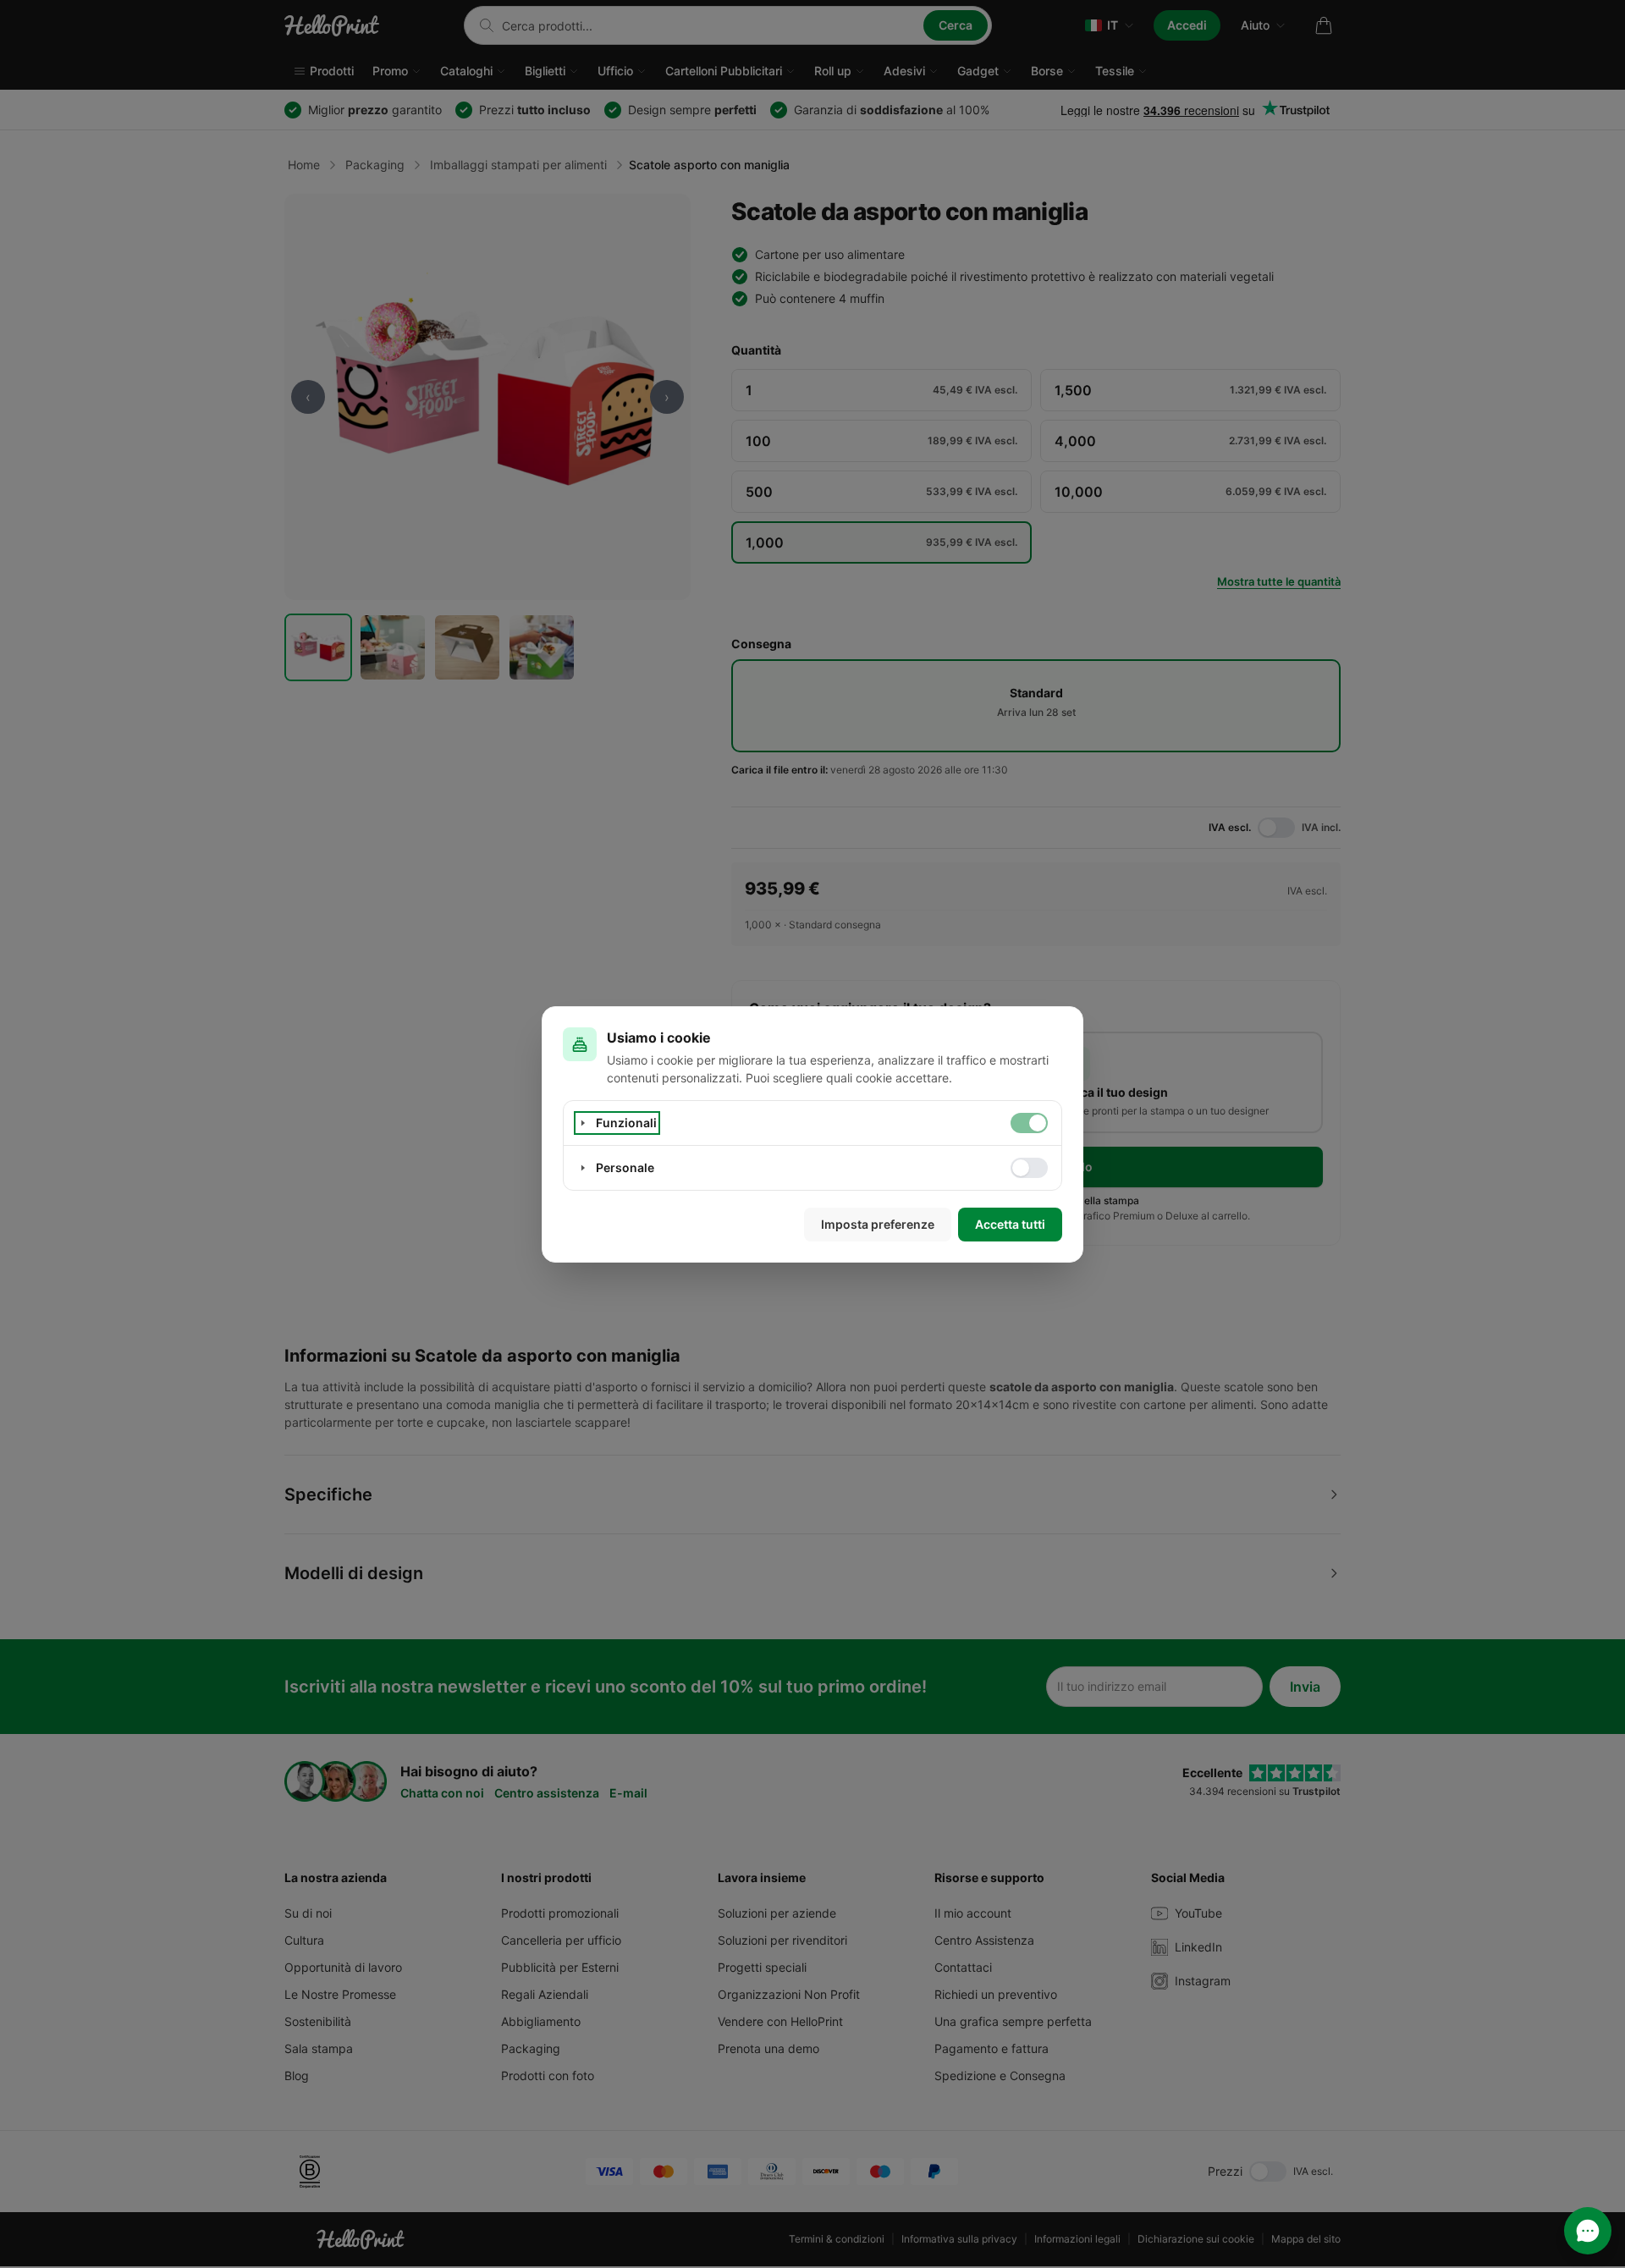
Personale (625, 1167)
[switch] (1029, 1123)
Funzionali (626, 1123)
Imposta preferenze (878, 1224)
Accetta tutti (1010, 1224)
